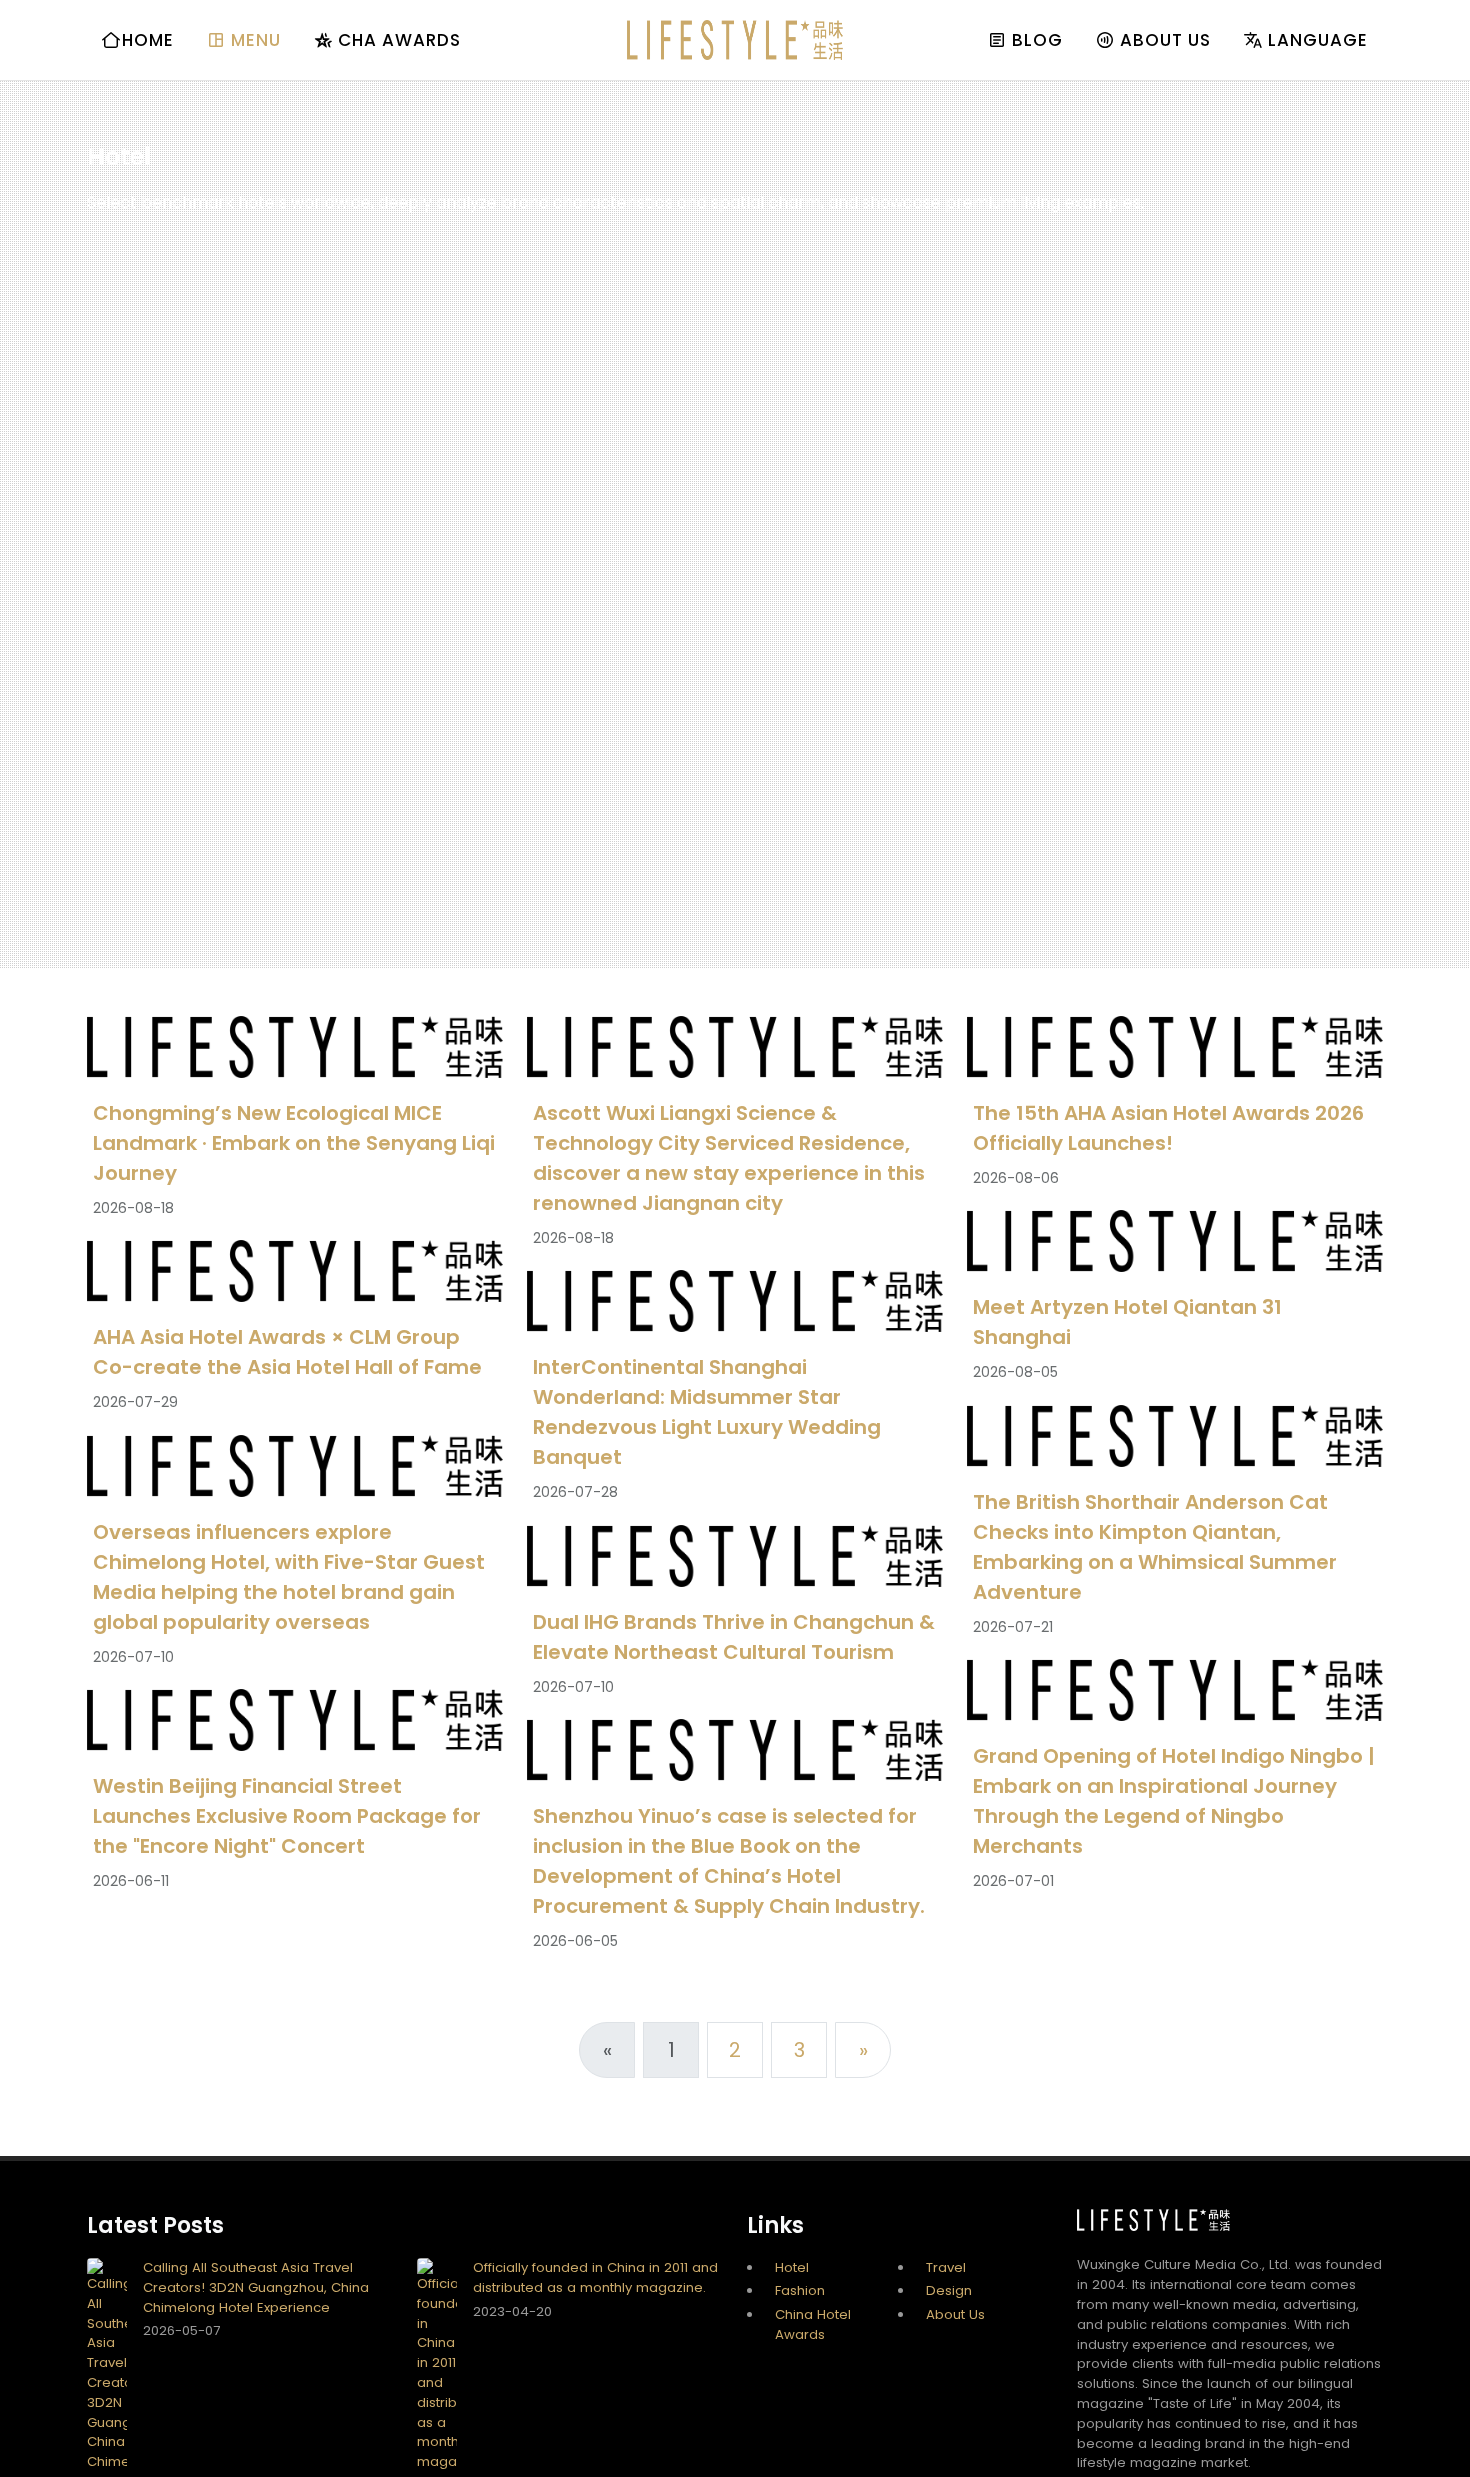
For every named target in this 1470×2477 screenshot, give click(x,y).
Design (949, 2290)
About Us (955, 2314)
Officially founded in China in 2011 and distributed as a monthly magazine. (595, 2277)
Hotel (792, 2267)
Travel (946, 2267)
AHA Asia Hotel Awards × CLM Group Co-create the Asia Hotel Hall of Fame (287, 1353)
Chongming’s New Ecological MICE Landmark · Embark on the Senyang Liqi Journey (294, 1143)
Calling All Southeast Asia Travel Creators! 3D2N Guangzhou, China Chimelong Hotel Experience (256, 2287)
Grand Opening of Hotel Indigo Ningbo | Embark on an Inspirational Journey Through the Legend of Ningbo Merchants (1174, 1802)
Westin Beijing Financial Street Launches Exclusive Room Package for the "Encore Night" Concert (287, 1817)
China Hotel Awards (813, 2324)
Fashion (800, 2290)
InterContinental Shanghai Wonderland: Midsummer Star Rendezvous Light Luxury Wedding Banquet (707, 1413)
